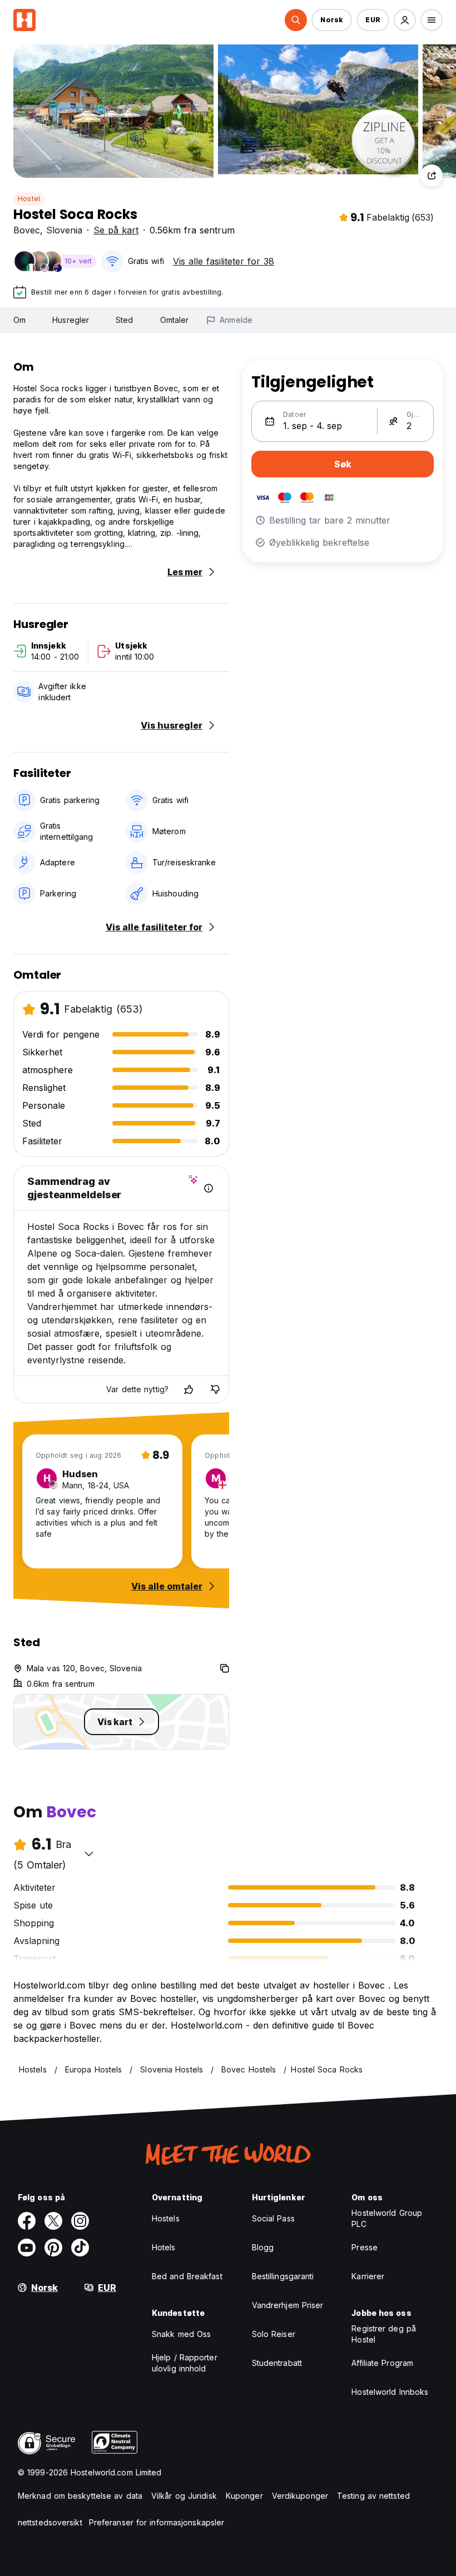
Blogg (263, 2247)
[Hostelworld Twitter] (53, 2221)
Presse (365, 2247)
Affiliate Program (382, 2363)
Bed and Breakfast (187, 2276)
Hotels (164, 2247)
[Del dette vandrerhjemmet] (432, 176)
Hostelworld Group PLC (387, 2218)
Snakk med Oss (181, 2334)
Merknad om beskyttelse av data (80, 2496)
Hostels (166, 2218)
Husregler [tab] (71, 320)
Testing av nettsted (373, 2496)
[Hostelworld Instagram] (80, 2221)
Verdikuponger (300, 2496)
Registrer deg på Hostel (384, 2334)
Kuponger (244, 2496)
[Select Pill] (296, 20)
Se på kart (116, 230)
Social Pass (273, 2218)
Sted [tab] (124, 320)
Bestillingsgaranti (283, 2276)
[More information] (209, 1188)
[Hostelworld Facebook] (27, 2221)
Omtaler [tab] (175, 320)
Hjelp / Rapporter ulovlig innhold (185, 2363)
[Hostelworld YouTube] (27, 2248)
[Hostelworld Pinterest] (53, 2248)
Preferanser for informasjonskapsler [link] (157, 2522)
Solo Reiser (274, 2334)
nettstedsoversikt (50, 2522)
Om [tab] (19, 320)
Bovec (27, 230)
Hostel (29, 199)
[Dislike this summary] (215, 1389)
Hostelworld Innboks (390, 2392)
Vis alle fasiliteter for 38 (224, 261)
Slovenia (64, 230)
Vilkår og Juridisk (184, 2496)
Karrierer (368, 2276)
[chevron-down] (89, 1853)
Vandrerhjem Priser (288, 2305)
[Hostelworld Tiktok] (80, 2248)
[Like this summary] (189, 1389)
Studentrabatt (277, 2363)
